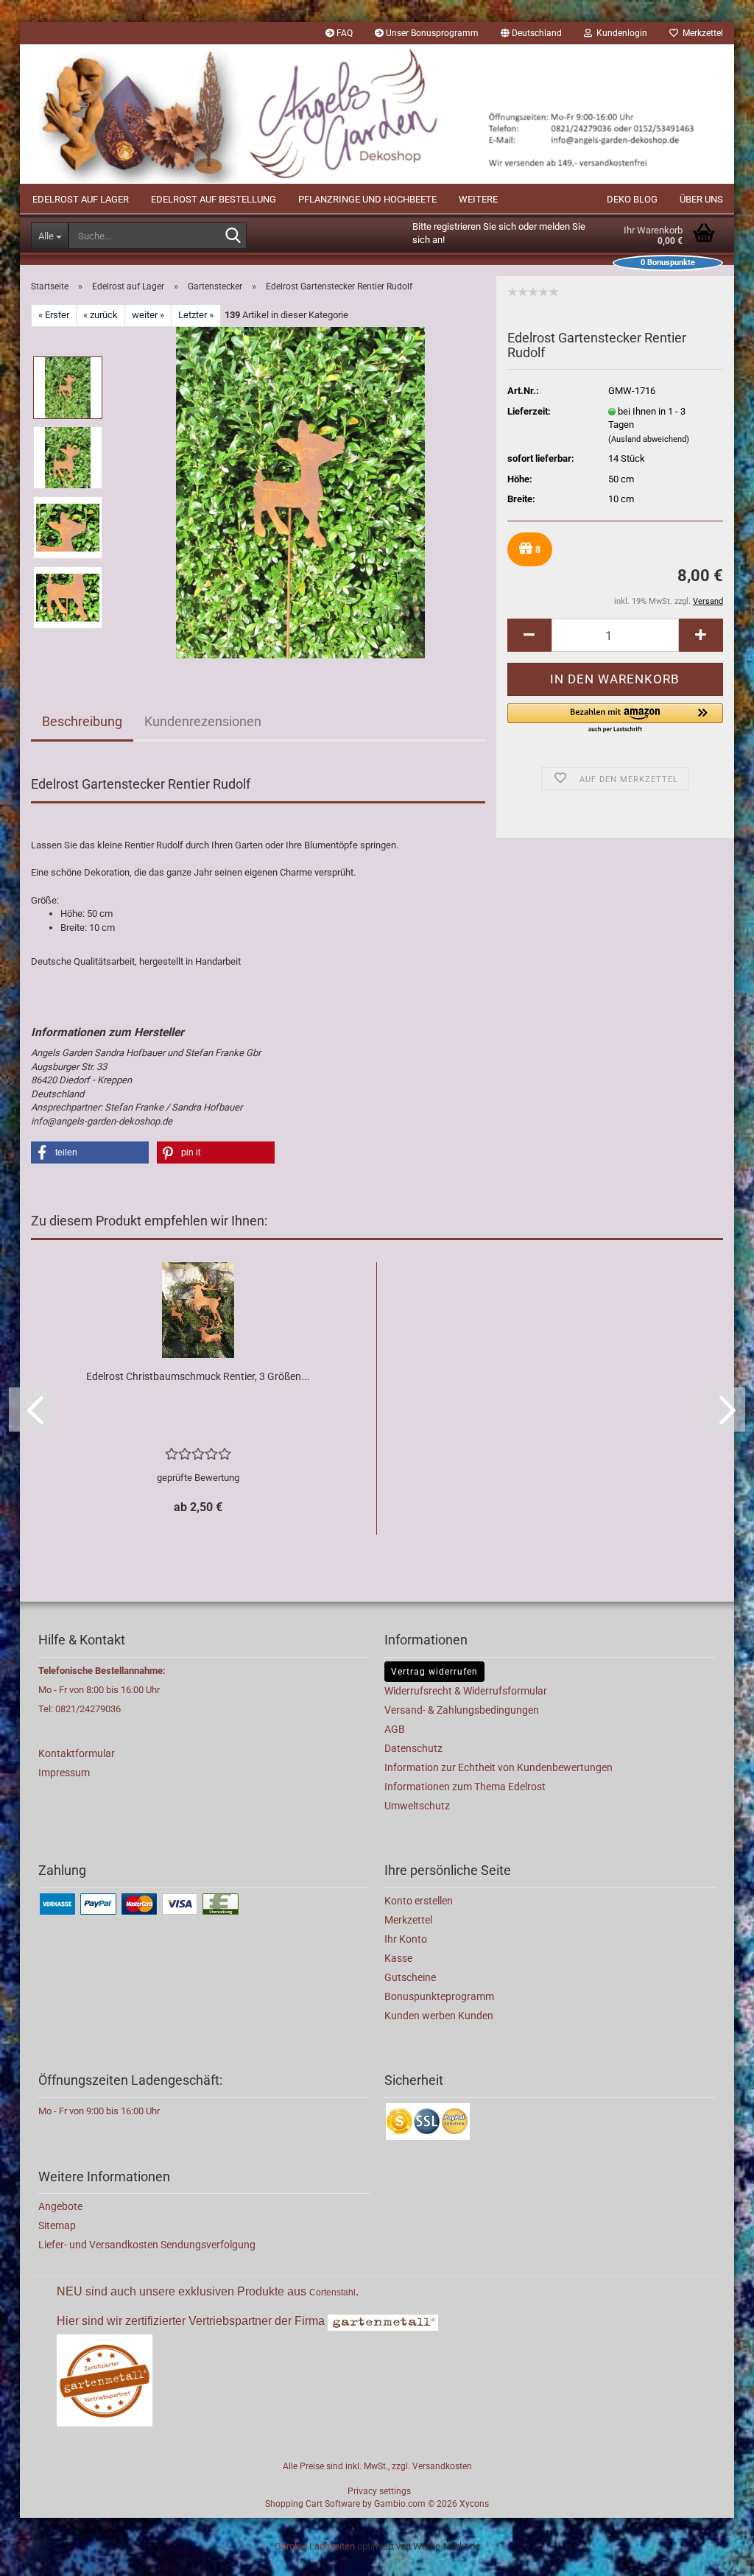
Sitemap (57, 2225)
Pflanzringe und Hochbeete (367, 199)
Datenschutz (413, 1748)
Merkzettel (701, 33)
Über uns (701, 199)
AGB (395, 1729)
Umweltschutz (417, 1806)
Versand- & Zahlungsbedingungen (462, 1710)
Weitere (478, 199)
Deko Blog (632, 199)
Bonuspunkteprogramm (439, 1996)
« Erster (54, 315)
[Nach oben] (714, 2554)
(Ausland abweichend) (649, 439)
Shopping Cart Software (313, 2504)
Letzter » (196, 315)
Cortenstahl (332, 2292)
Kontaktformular (77, 1753)
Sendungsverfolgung (208, 2245)
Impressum (64, 1773)
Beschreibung (82, 721)
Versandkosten (442, 2466)
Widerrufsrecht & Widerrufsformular (466, 1691)
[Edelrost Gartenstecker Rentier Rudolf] (300, 492)
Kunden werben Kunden (439, 2016)
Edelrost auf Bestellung (214, 199)
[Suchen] (233, 236)
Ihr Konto (406, 1939)
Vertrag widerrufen (434, 1672)
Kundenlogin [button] (620, 33)
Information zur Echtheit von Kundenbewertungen (498, 1767)
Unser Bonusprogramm (431, 33)
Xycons (474, 2504)
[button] (531, 33)
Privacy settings (379, 2491)
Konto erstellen (419, 1901)
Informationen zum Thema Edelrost (465, 1787)
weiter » (148, 315)
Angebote (60, 2206)
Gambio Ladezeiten (315, 2546)
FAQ (343, 33)
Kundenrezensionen (203, 721)
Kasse (398, 1958)
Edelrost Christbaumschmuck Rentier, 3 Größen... (198, 1376)
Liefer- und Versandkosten (99, 2245)
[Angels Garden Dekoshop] (377, 114)
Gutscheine (410, 1977)
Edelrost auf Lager (81, 199)
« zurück (101, 315)
